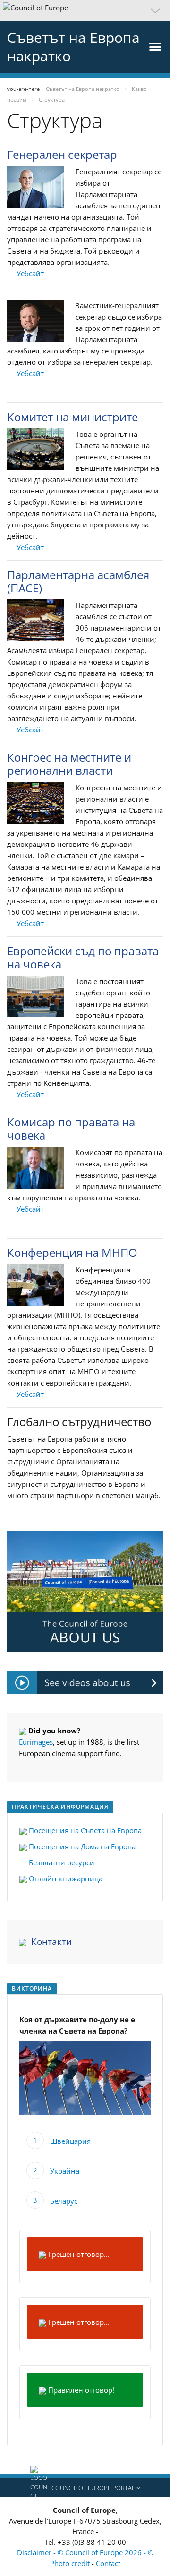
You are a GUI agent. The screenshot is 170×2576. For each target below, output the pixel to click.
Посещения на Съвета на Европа (85, 1830)
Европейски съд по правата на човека (83, 957)
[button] (85, 10)
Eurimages (36, 1742)
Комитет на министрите (72, 417)
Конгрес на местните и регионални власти (69, 764)
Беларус (64, 2201)
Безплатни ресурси (61, 1862)
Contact (108, 2563)
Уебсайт (30, 273)
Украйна (65, 2171)
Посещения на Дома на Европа (81, 1846)
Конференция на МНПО (72, 1252)
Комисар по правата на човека (71, 1128)
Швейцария (70, 2141)
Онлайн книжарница (65, 1879)
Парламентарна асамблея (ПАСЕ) (78, 581)
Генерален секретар (62, 154)
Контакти (51, 1942)
